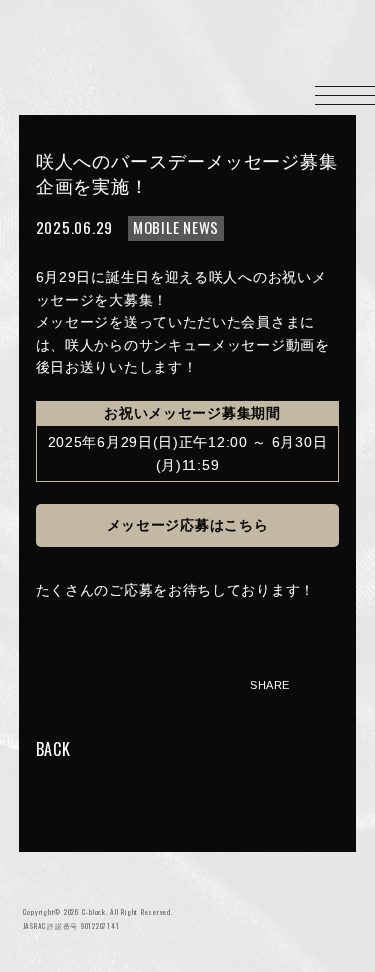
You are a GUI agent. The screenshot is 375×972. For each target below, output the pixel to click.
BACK (53, 749)
